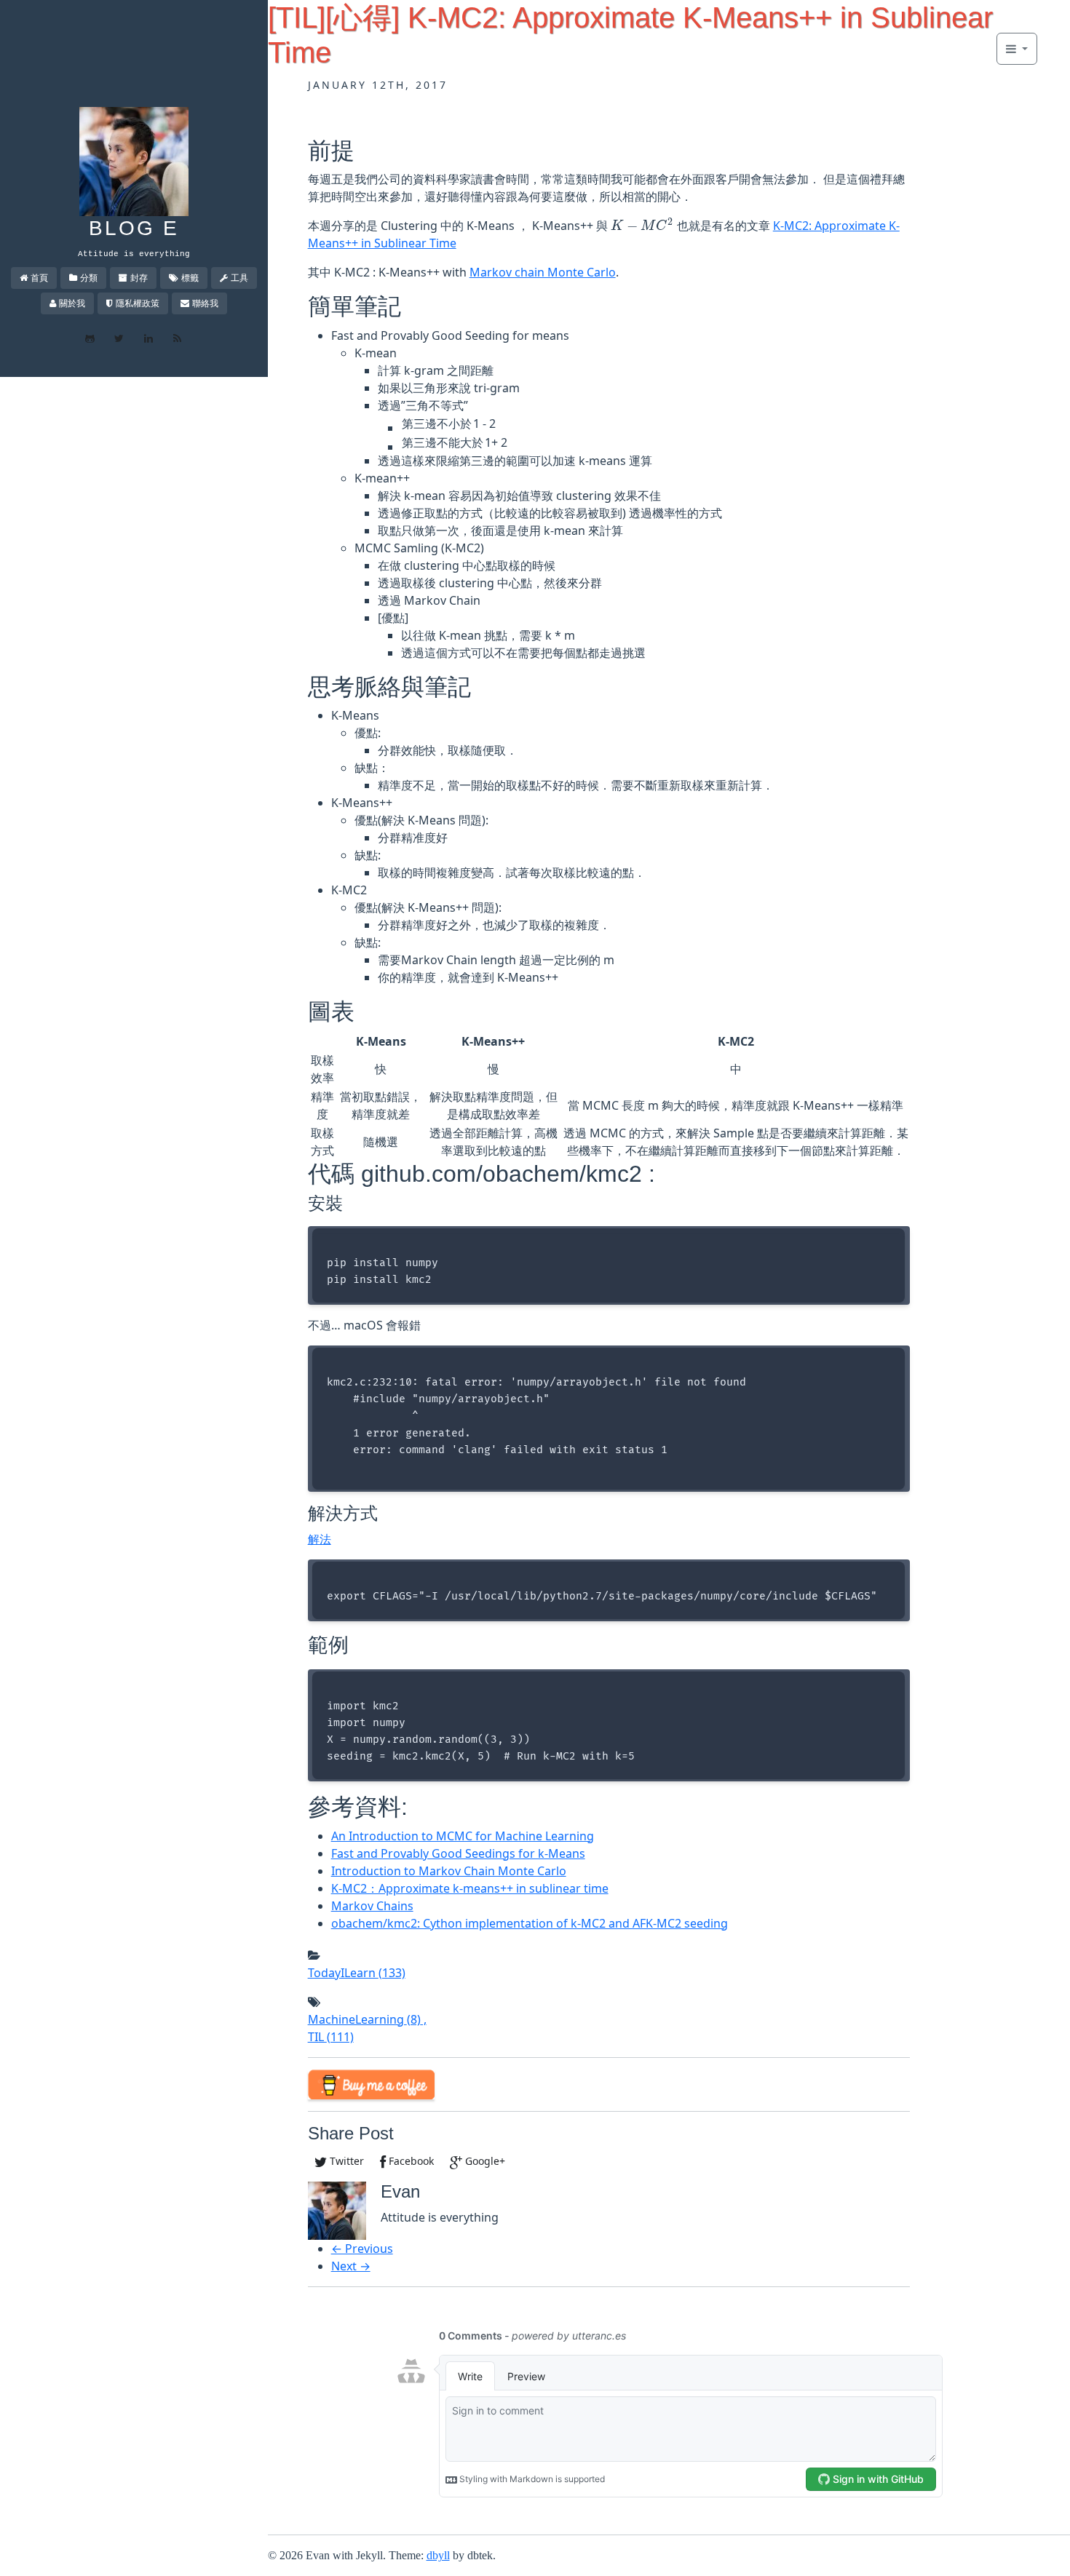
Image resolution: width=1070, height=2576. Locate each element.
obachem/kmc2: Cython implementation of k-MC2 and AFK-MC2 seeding (530, 1923)
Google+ (484, 2161)
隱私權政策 (138, 303)
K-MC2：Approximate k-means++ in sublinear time (470, 1888)
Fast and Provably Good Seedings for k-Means (458, 1853)
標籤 (190, 278)
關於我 (72, 303)
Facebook (410, 2161)
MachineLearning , (367, 2019)
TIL (331, 2037)
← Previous (362, 2249)
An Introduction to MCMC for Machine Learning (463, 1836)
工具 (239, 278)
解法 (320, 1539)
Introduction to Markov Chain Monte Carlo (449, 1871)
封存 (139, 278)
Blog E (134, 228)
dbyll (438, 2555)
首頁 (39, 278)
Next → (351, 2266)
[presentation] (642, 226)
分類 (89, 278)
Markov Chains (372, 1906)
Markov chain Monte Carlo (543, 272)
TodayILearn (357, 1973)
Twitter (345, 2161)
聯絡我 (205, 303)
